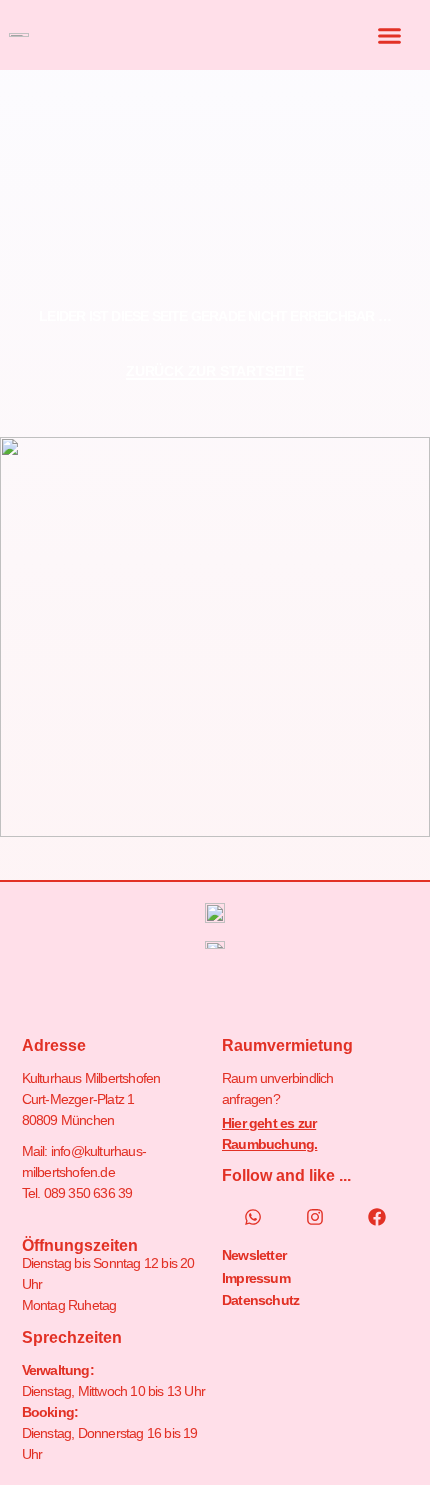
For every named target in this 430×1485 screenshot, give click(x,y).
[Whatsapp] (253, 1217)
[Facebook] (377, 1217)
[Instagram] (315, 1217)
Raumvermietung (287, 1045)
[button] (390, 35)
